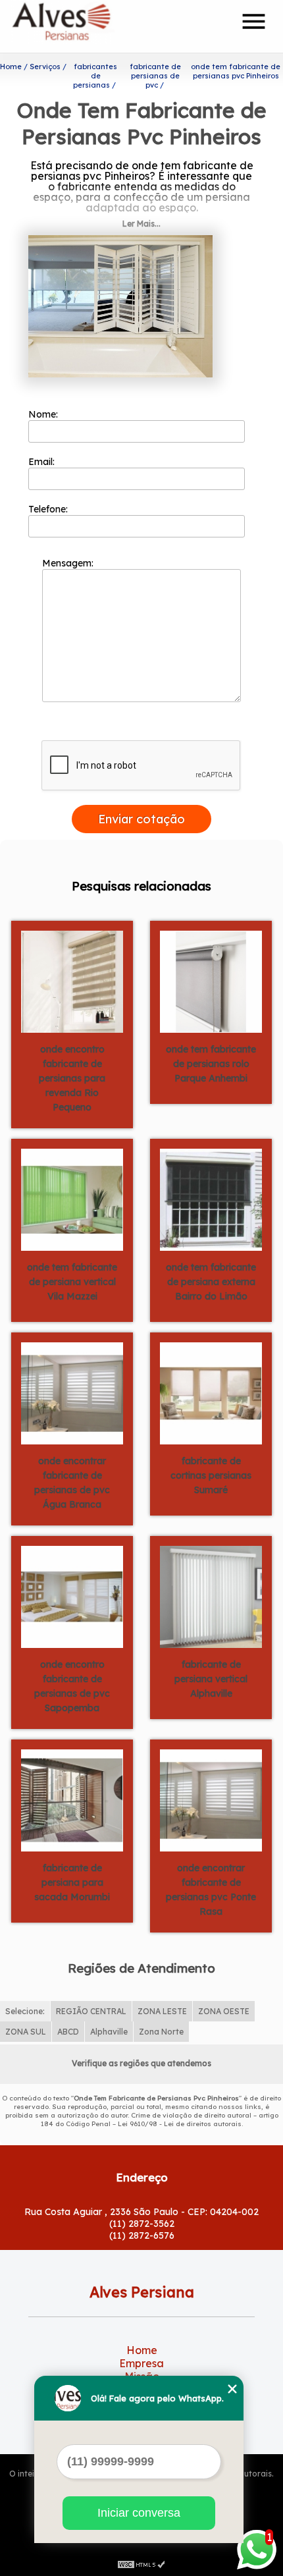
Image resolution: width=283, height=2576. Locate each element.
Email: (43, 462)
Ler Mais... (141, 224)
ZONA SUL (26, 2032)
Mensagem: (69, 563)
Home (142, 2350)
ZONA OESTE (224, 2011)
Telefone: (49, 509)
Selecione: (25, 2011)
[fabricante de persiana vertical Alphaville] (211, 1596)
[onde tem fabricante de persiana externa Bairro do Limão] (211, 1199)
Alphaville (109, 2032)
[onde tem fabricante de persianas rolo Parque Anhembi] (211, 981)
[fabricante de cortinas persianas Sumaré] (211, 1392)
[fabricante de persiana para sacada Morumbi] (72, 1799)
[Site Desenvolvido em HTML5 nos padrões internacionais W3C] (141, 2563)
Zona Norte (161, 2032)
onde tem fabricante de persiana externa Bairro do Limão (211, 1282)
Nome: (44, 414)
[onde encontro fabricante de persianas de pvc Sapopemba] (72, 1596)
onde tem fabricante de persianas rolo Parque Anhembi (211, 1064)
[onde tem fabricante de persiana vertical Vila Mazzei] (72, 1199)
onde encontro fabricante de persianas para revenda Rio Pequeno (72, 1078)
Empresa (141, 2363)
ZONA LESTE (162, 2011)
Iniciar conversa (139, 2513)
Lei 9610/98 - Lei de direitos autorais (180, 2124)
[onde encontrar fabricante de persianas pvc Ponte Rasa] (211, 1799)
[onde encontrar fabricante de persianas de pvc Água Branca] (72, 1392)
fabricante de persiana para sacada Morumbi (72, 1882)
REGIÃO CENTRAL (91, 2011)
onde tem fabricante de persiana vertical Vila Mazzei (72, 1282)
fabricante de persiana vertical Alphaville (211, 1679)
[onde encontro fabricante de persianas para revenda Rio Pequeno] (72, 981)
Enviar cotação (141, 819)
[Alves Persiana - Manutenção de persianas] (87, 26)
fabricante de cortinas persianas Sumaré (211, 1475)
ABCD (68, 2032)
